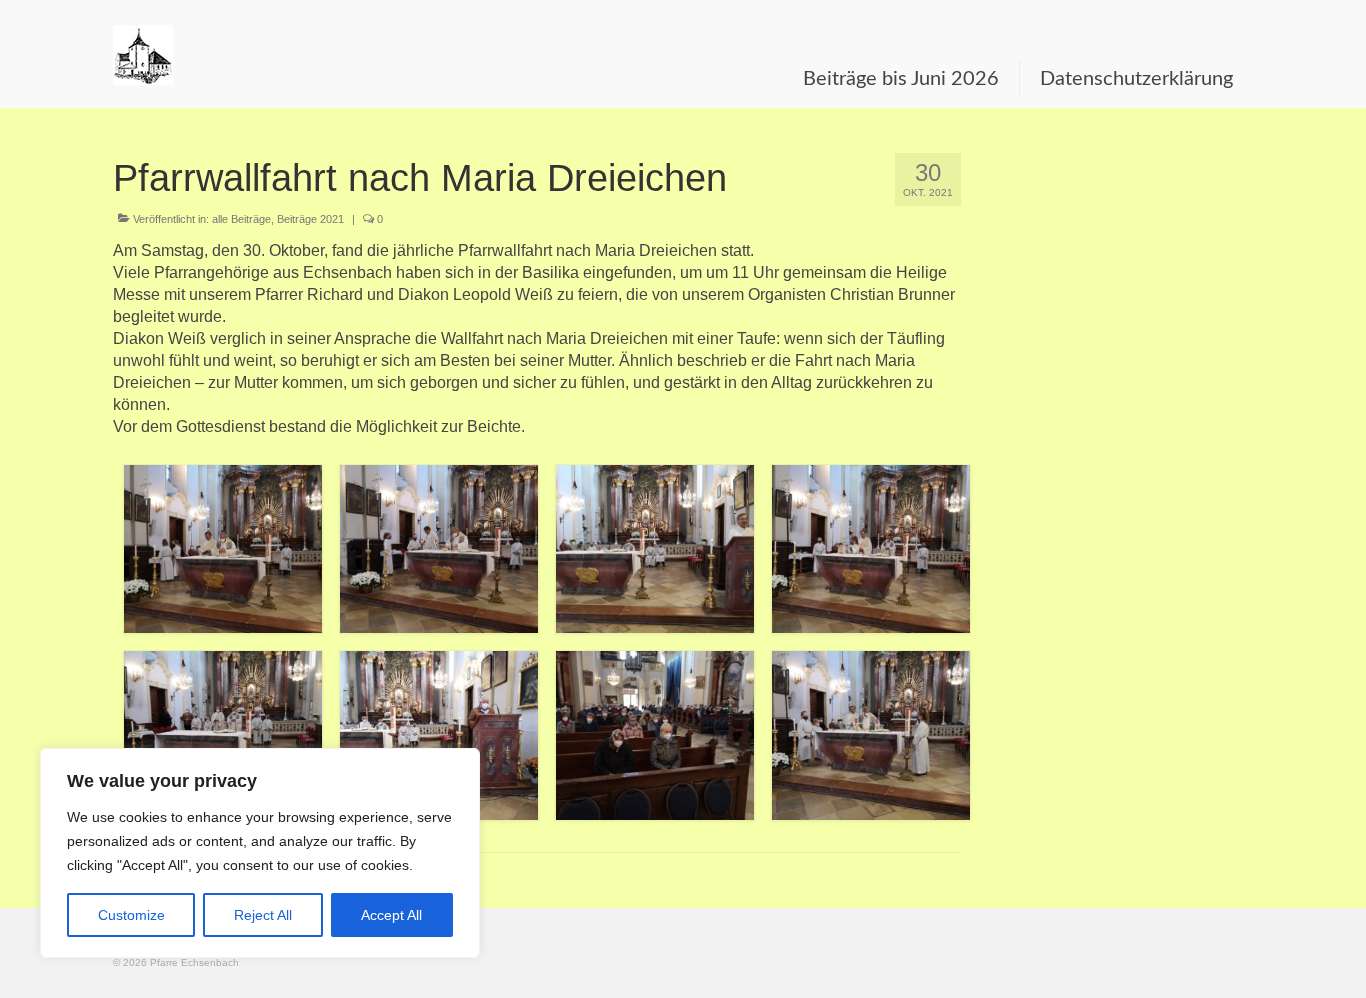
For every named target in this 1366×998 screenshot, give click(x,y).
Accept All (391, 915)
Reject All (263, 915)
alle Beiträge (241, 219)
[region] (260, 853)
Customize (131, 915)
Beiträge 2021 (310, 219)
